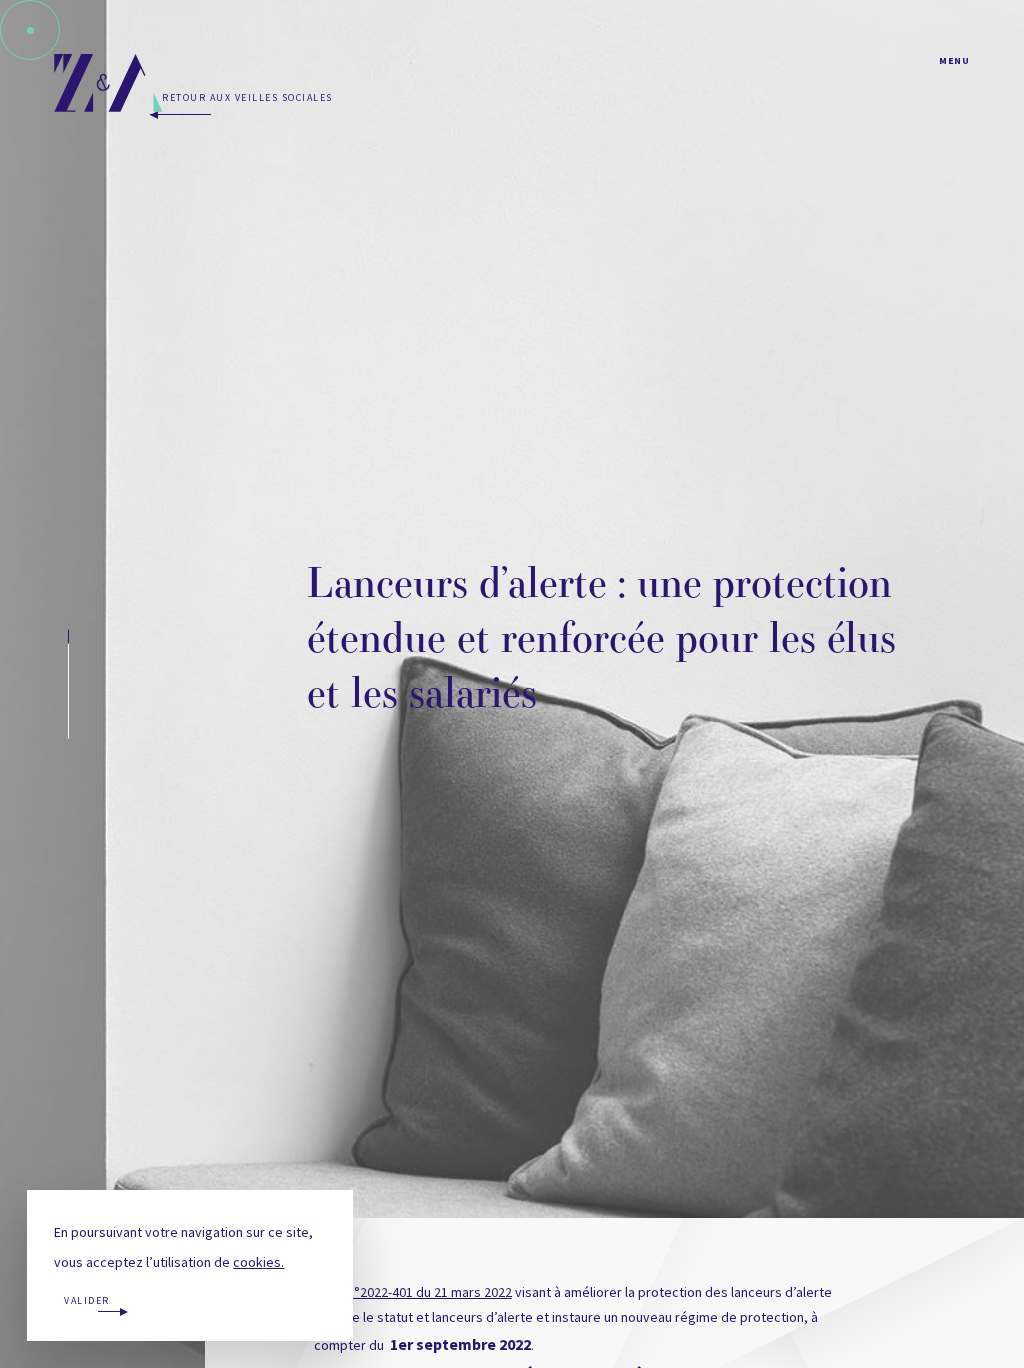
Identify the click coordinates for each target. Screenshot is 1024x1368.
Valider (87, 1300)
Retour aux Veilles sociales (247, 97)
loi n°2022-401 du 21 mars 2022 (421, 1292)
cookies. (258, 1262)
